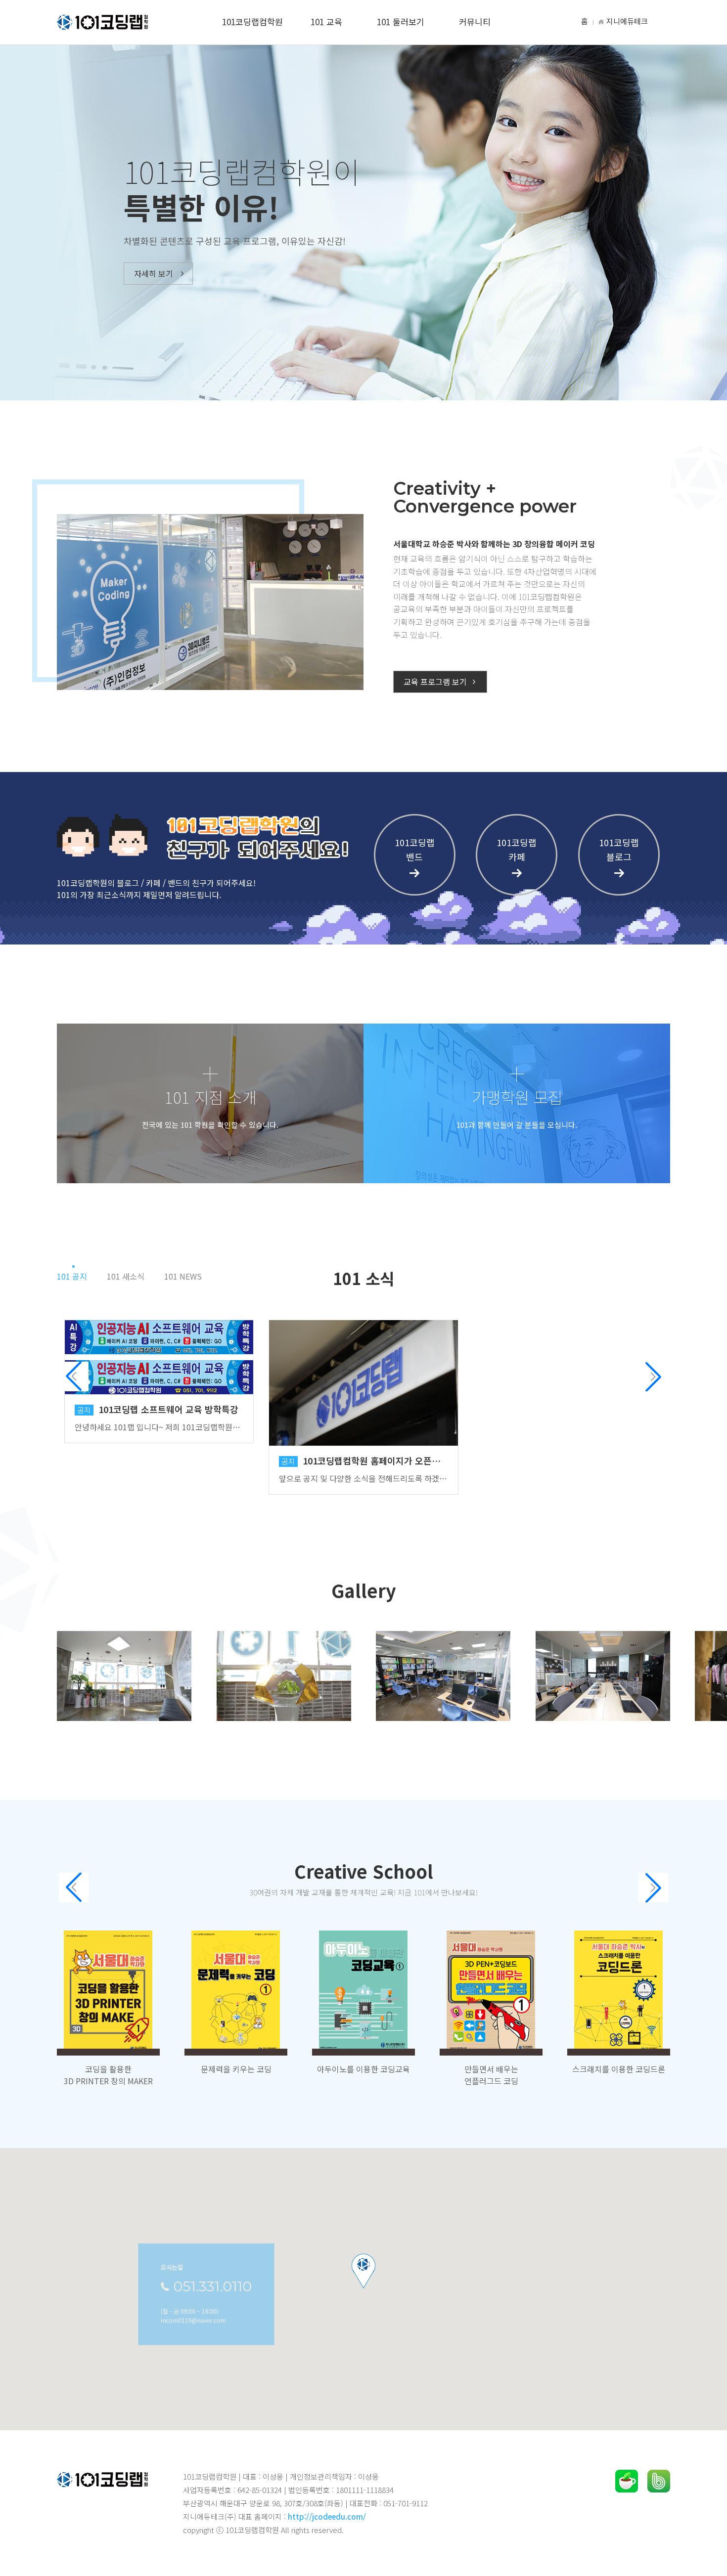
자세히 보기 (154, 273)
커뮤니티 (475, 21)
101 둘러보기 (401, 21)
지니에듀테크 (627, 21)
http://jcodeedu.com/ (327, 2516)
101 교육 (326, 21)
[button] (653, 1376)
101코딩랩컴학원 (252, 21)
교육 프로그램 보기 (435, 682)
